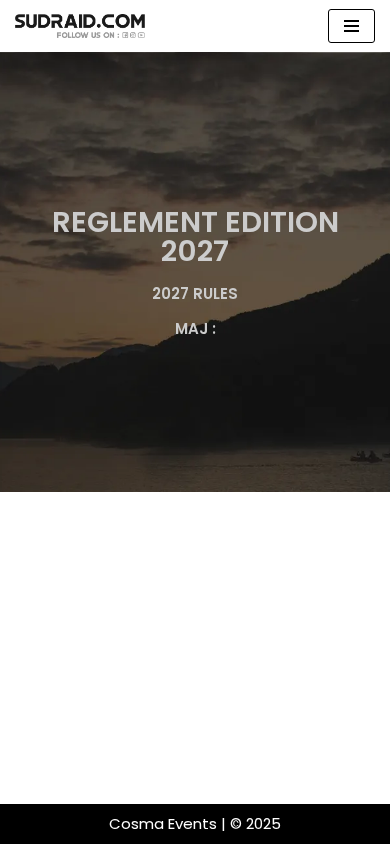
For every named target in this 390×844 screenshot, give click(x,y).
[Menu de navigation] (351, 26)
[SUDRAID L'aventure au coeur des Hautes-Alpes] (80, 26)
